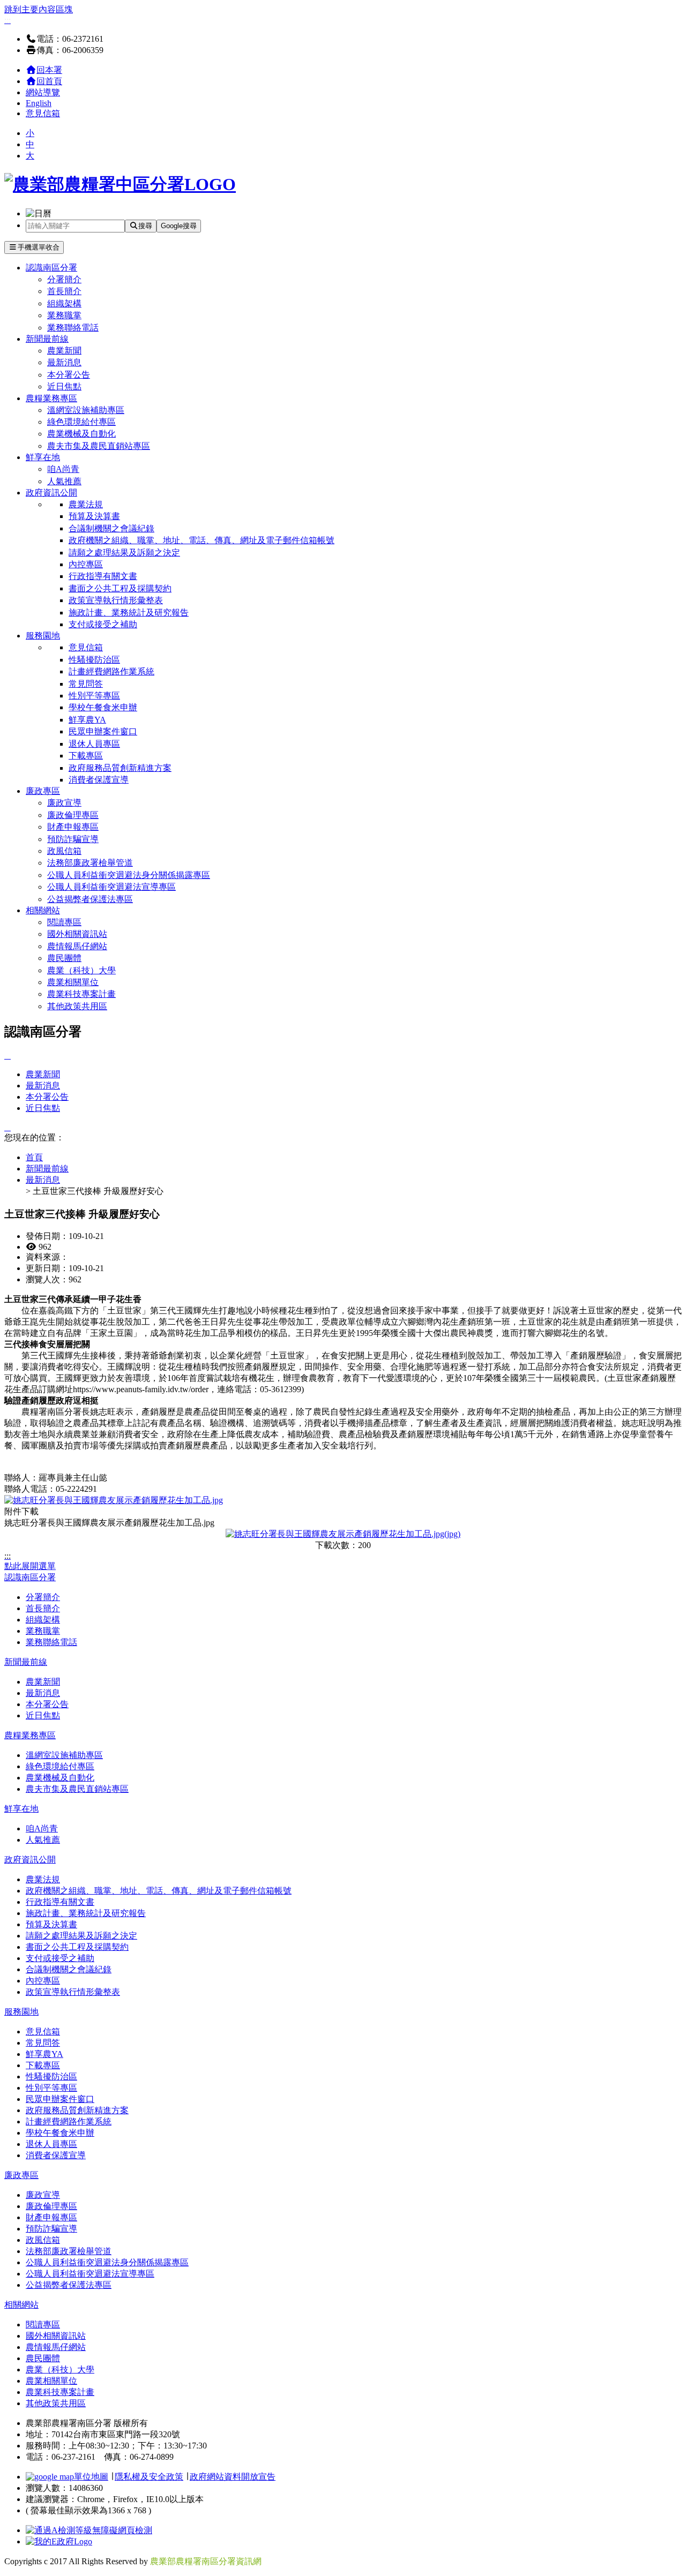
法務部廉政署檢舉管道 (90, 863)
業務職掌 (64, 315)
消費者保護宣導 (99, 780)
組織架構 (64, 303)
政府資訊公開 (51, 493)
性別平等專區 (94, 696)
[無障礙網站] (89, 2530)
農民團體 (64, 958)
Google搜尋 (179, 226)
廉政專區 (43, 791)
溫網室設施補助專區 (86, 410)
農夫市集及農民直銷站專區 (99, 446)
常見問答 (86, 684)
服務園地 (43, 636)
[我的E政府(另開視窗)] (59, 2541)
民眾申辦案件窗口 (103, 731)
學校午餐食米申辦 (103, 707)
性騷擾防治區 (94, 660)
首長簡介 (64, 291)
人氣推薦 (64, 481)
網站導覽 (43, 92)
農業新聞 (64, 351)
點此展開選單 (30, 1566)
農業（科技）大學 (81, 970)
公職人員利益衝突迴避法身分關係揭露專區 (129, 875)
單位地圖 (91, 2477)
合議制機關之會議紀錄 (111, 528)
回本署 (49, 70)
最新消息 (64, 362)
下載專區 (86, 756)
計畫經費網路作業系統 (111, 671)
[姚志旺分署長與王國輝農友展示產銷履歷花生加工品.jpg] (114, 1500)
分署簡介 (64, 279)
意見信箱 (43, 113)
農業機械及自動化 (81, 434)
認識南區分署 (51, 268)
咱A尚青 (63, 469)
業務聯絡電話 (73, 328)
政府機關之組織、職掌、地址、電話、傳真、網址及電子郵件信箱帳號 (202, 540)
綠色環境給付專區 (81, 422)
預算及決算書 (94, 516)
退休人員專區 (94, 744)
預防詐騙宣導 (73, 839)
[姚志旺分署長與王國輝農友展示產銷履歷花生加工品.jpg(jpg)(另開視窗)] (343, 1534)
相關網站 (43, 910)
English (39, 103)
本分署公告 (69, 375)
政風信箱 (64, 851)
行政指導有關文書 (103, 576)
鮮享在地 (43, 457)
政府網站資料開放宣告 (233, 2477)
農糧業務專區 (51, 398)
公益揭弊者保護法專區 (90, 899)
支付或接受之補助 (103, 624)
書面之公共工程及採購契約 (120, 588)
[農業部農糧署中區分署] (120, 184)
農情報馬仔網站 (77, 946)
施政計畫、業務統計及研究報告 (129, 613)
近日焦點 (64, 386)
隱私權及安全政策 (149, 2477)
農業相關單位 (73, 982)
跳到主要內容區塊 (39, 9)
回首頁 (49, 81)
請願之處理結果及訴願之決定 (124, 553)
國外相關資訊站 (77, 934)
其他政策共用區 (77, 1006)
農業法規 (86, 504)
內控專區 (86, 564)
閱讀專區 (64, 922)
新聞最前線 (47, 339)
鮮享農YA (87, 720)
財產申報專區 (73, 827)
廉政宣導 (64, 803)
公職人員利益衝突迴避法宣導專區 (111, 887)
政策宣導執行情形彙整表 (116, 600)
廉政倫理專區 (73, 815)
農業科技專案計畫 (81, 994)
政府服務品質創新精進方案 (120, 768)
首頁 (34, 1157)
